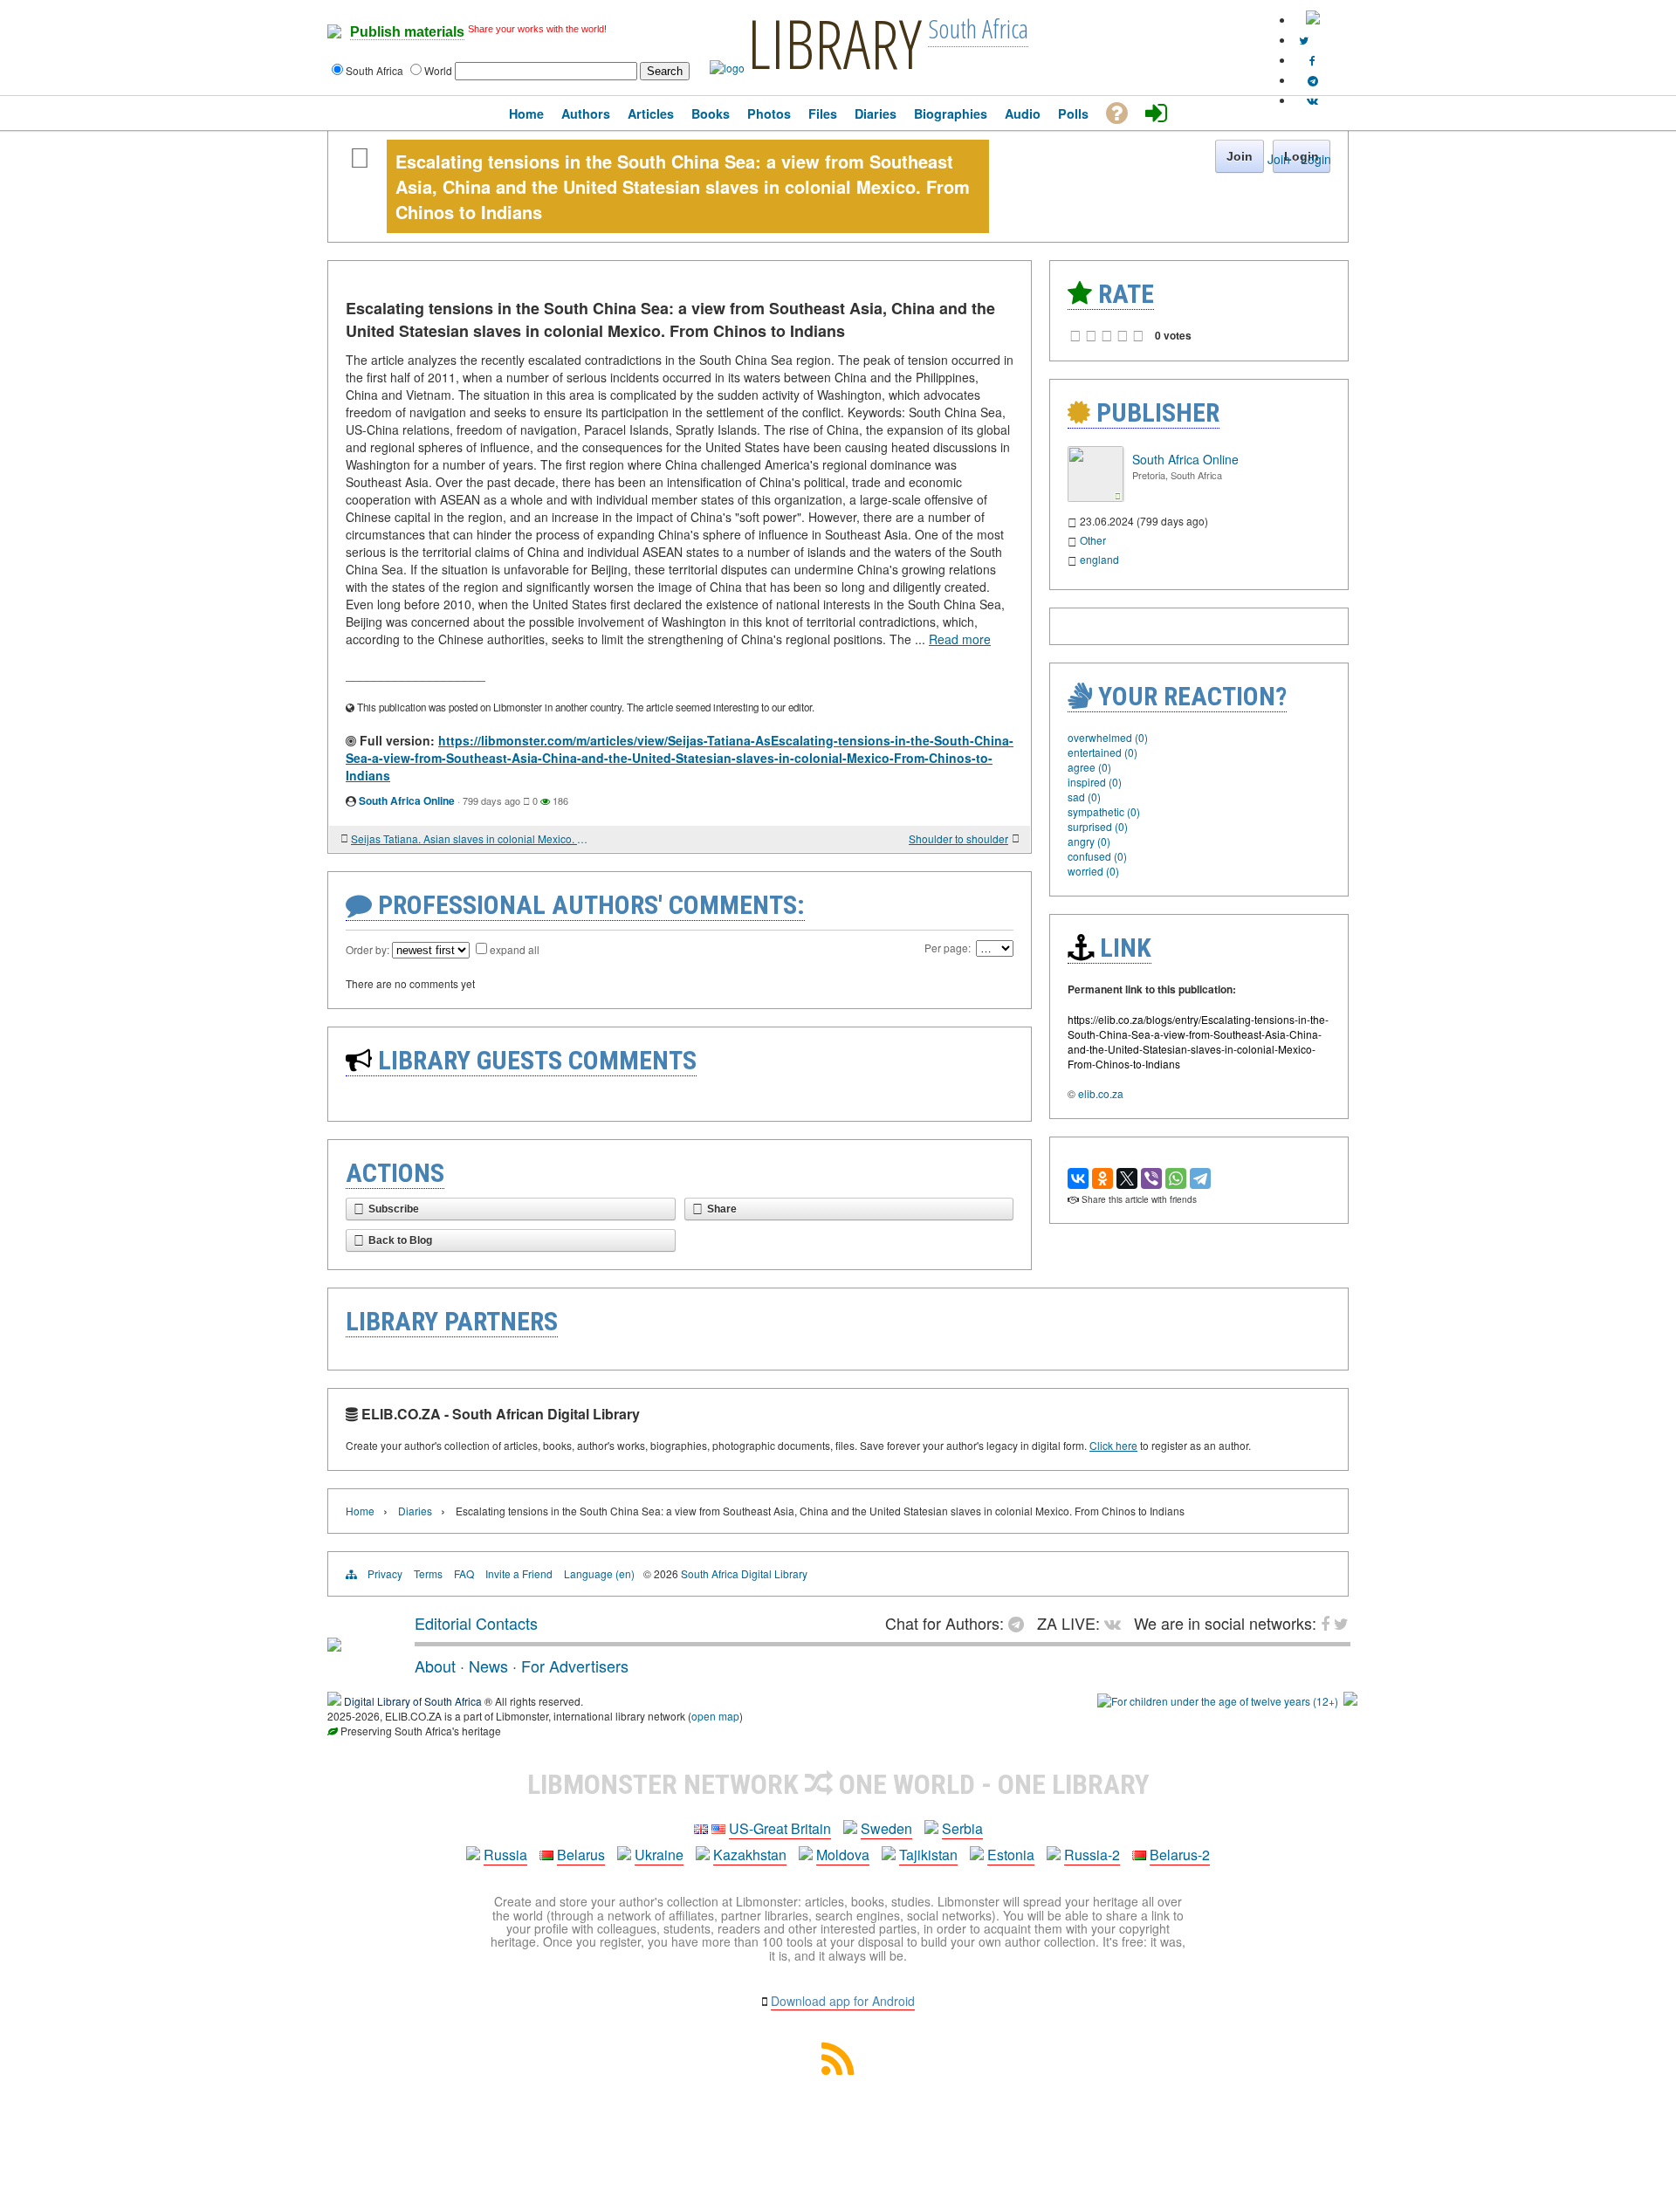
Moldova (843, 1855)
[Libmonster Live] (1312, 100)
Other (1093, 540)
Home (360, 1511)
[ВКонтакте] (1078, 1178)
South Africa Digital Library (744, 1573)
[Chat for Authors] (1313, 80)
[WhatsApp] (1176, 1178)
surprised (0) (1098, 826)
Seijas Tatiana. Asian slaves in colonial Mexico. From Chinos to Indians (471, 838)
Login (1316, 159)
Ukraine (659, 1855)
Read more (960, 639)
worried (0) (1093, 871)
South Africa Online (407, 800)
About (435, 1666)
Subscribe (394, 1209)
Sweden (886, 1828)
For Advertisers (575, 1666)
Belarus (581, 1855)
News (488, 1666)
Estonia (1011, 1855)
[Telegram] (1200, 1178)
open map (715, 1716)
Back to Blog (400, 1240)
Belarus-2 (1180, 1855)
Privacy (385, 1573)
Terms (428, 1573)
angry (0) (1089, 841)
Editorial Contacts (476, 1623)
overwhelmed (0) (1108, 737)
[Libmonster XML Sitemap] (838, 2069)
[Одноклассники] (1102, 1178)
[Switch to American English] (1313, 20)
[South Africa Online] (1096, 497)
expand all (515, 949)
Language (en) (599, 1573)
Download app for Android (843, 2001)
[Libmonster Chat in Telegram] (1020, 1623)
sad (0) (1084, 797)
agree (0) (1089, 767)
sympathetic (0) (1104, 811)
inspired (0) (1095, 782)
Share (722, 1209)
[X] (1127, 1178)
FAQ (464, 1573)
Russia (505, 1855)
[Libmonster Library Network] (1350, 1701)
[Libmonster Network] (1218, 1701)
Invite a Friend (519, 1573)
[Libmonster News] (1304, 40)
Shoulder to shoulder (958, 838)
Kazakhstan (750, 1855)
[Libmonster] (334, 1645)
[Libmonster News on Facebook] (1312, 60)
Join (1279, 159)
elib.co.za (1101, 1093)
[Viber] (1151, 1178)
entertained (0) (1102, 752)
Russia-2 (1092, 1855)
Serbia (962, 1828)
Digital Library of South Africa (413, 1701)
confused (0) (1097, 856)
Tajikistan (928, 1855)
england (1099, 559)
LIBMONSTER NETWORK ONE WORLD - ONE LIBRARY (838, 1784)
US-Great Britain (780, 1828)
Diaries (415, 1511)
